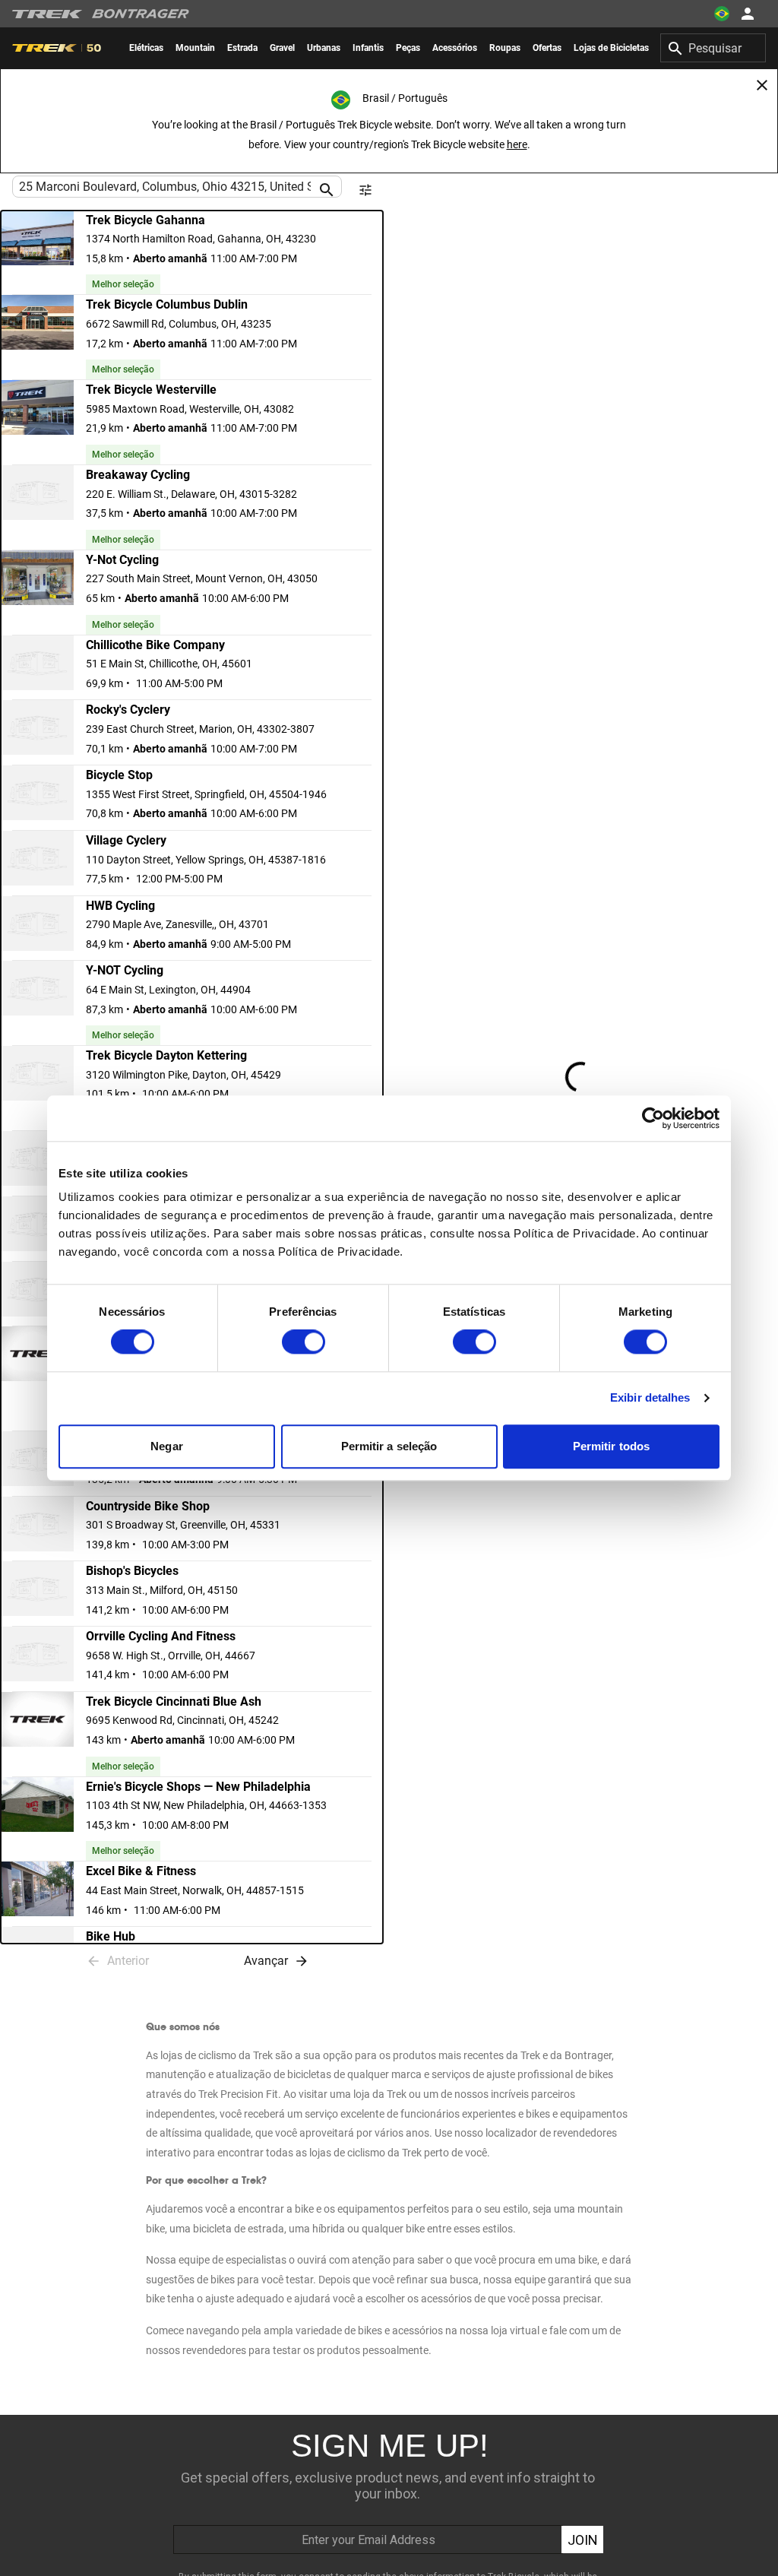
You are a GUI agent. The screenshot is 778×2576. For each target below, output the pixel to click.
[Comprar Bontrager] (141, 14)
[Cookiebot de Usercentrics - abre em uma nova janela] (653, 1118)
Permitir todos (611, 1446)
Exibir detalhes (650, 1398)
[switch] (304, 1342)
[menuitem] (146, 48)
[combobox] (713, 48)
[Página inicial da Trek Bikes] (47, 14)
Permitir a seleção (389, 1446)
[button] (192, 253)
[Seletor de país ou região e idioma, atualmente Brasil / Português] (722, 14)
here (517, 144)
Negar (167, 1446)
